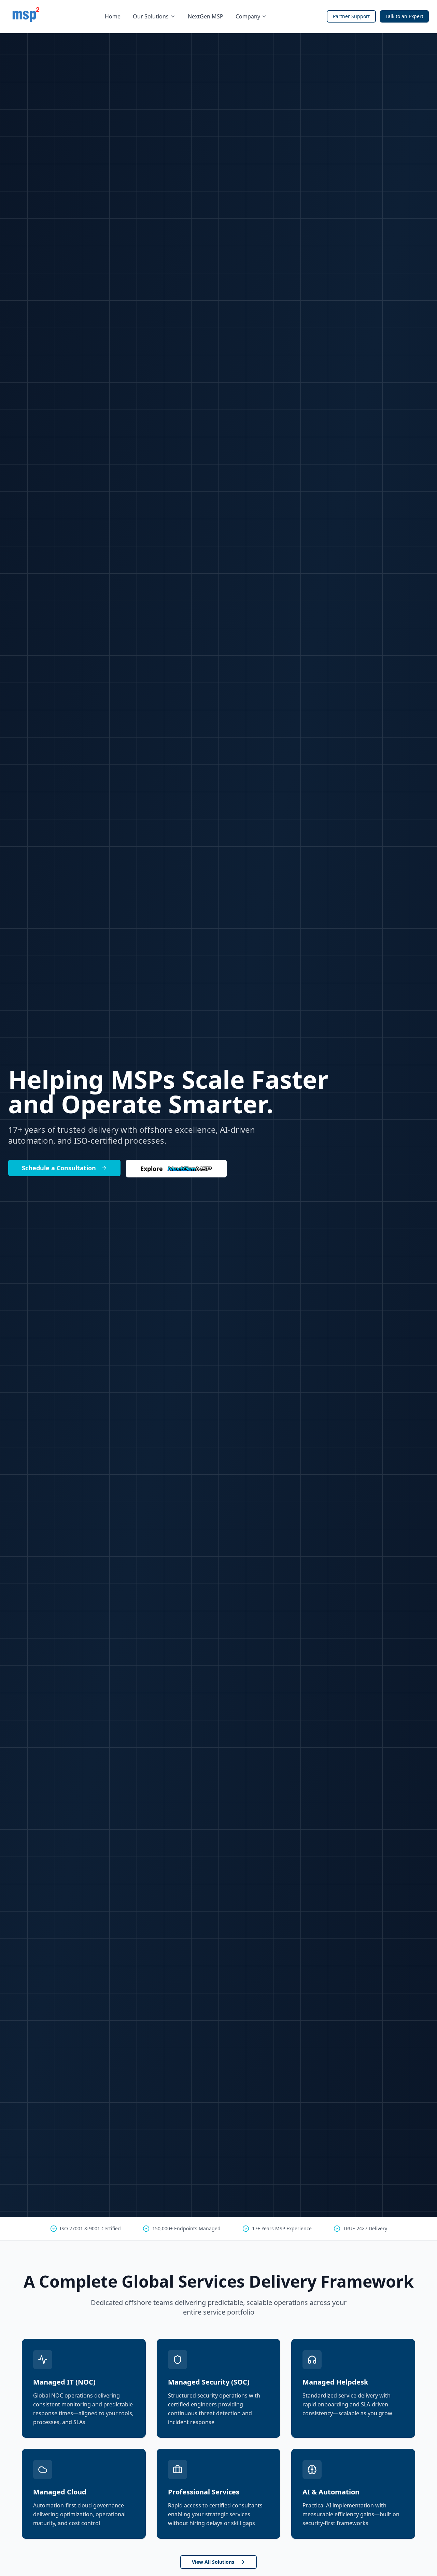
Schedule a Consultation (59, 1168)
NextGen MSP (206, 16)
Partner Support (351, 16)
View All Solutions (213, 2562)
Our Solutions (151, 16)
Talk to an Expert (404, 16)
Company (248, 16)
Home (113, 16)
